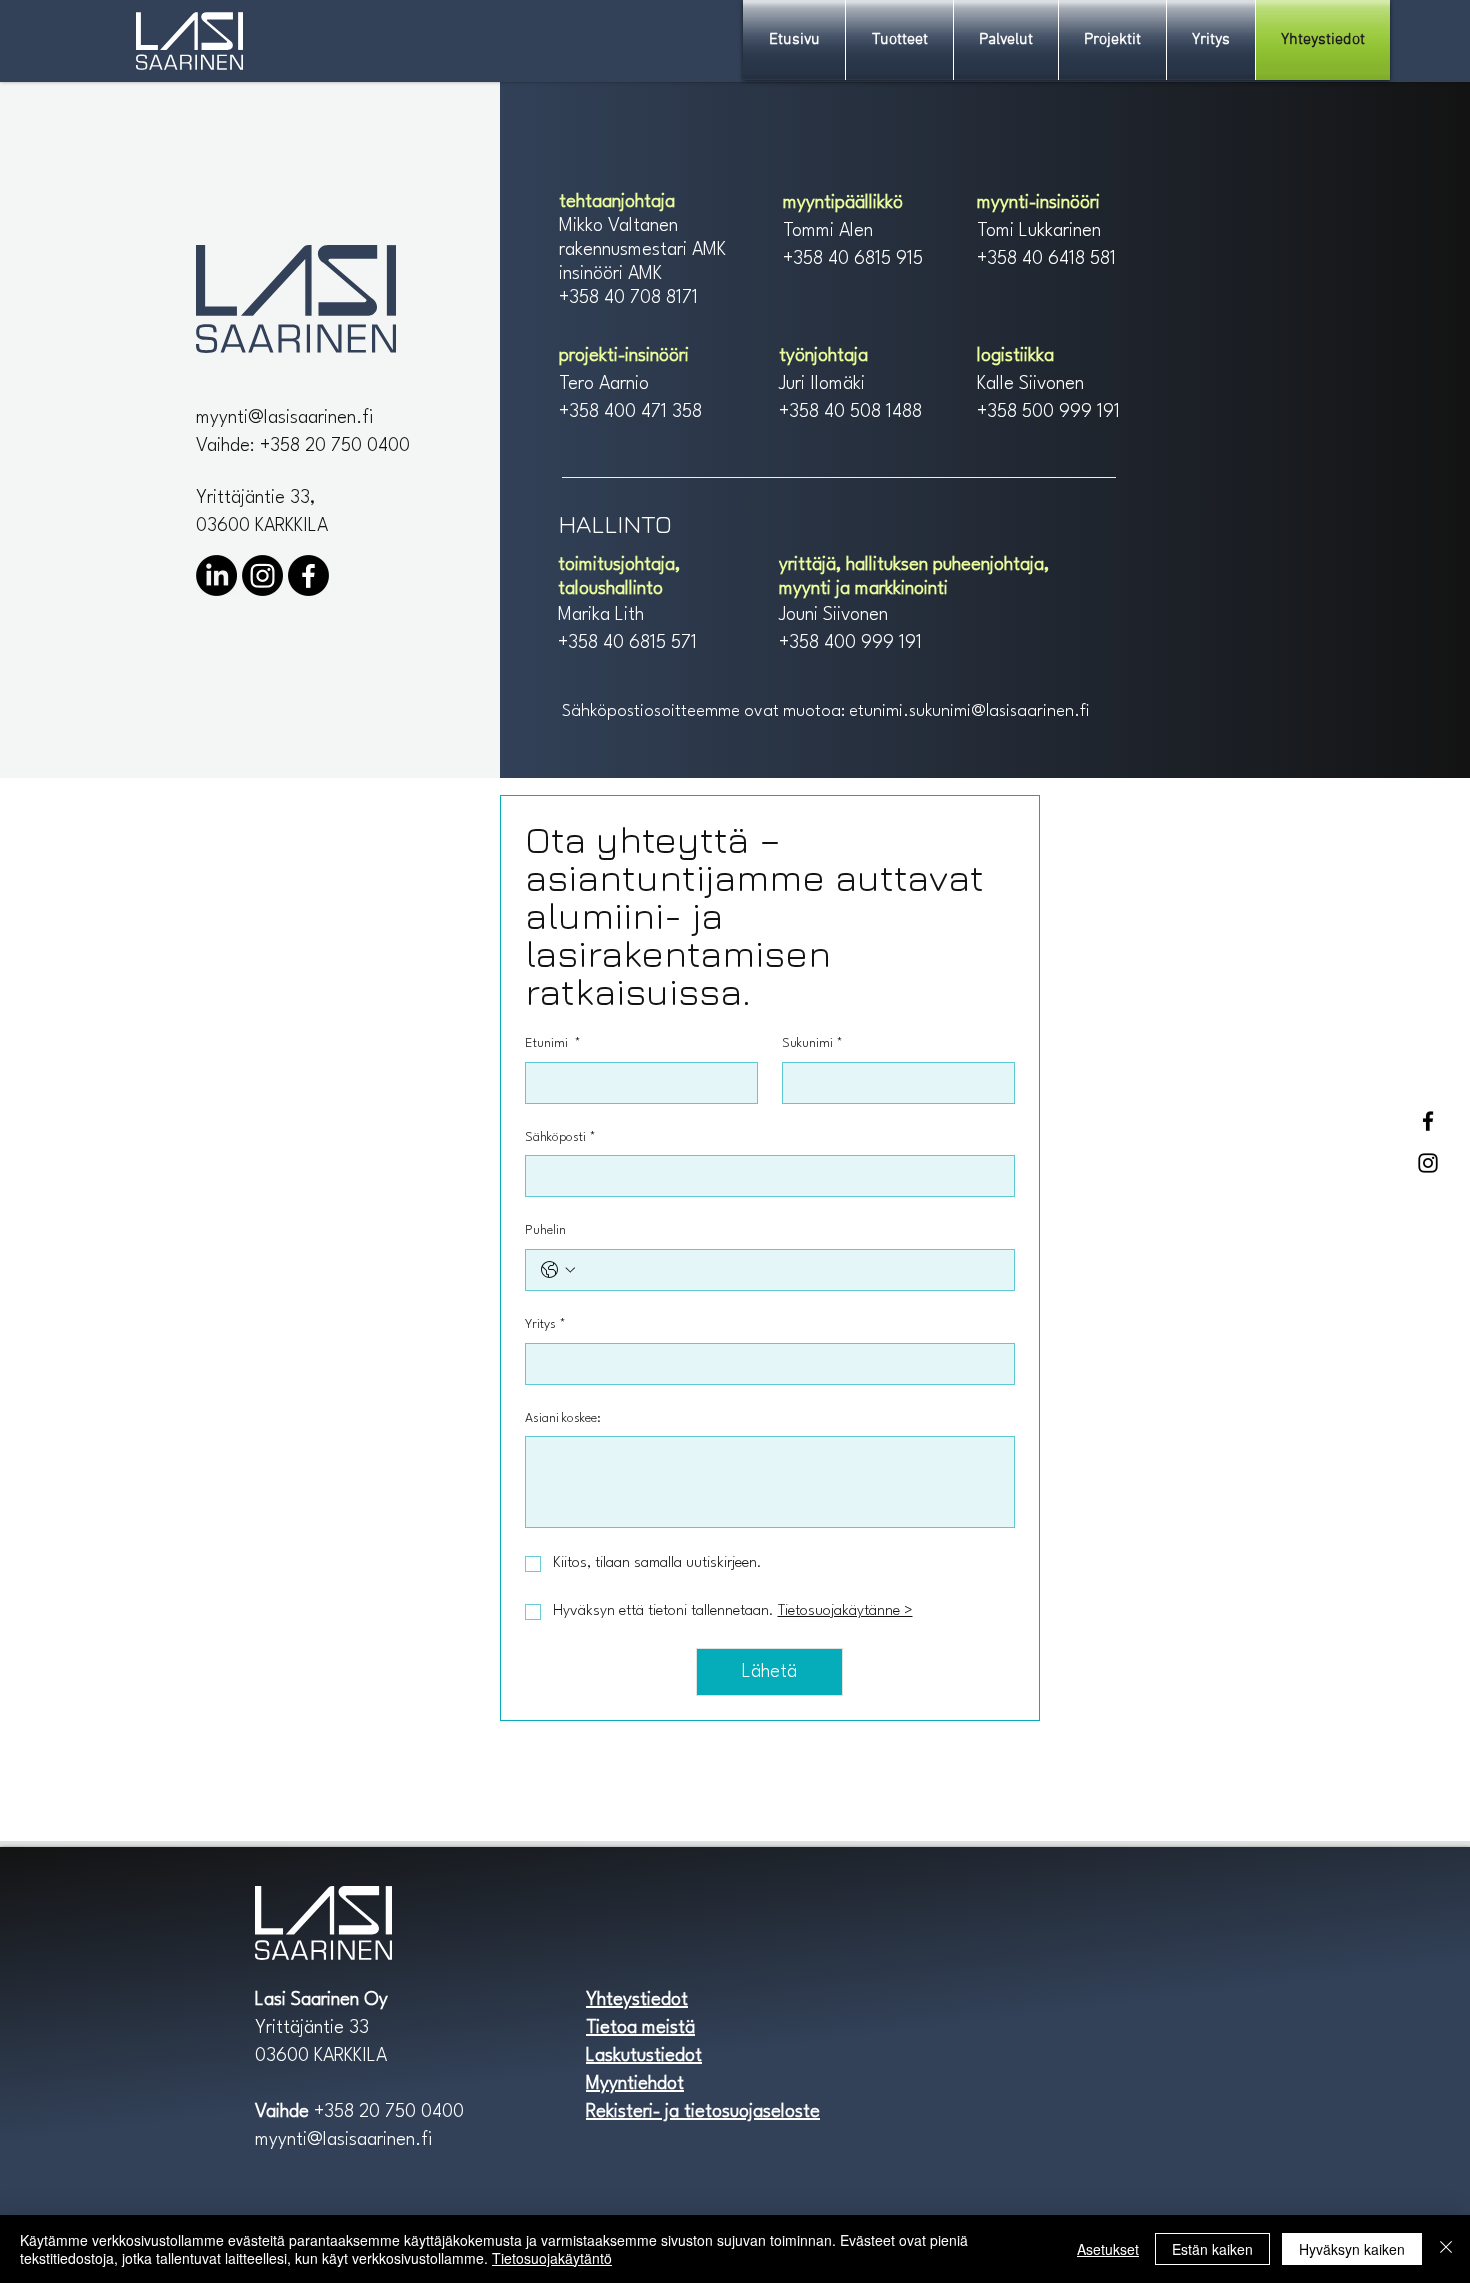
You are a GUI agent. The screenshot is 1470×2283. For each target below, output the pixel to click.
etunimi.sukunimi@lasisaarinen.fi (969, 711)
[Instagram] (1428, 1163)
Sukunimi (812, 1043)
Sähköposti (560, 1137)
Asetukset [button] (1108, 2249)
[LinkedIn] (216, 575)
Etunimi (553, 1043)
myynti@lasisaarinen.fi (284, 418)
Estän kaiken (1212, 2249)
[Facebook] (1428, 1121)
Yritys (545, 1324)
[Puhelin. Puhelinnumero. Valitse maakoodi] (558, 1270)
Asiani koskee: (563, 1418)
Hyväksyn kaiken (1352, 2249)
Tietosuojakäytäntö (552, 2258)
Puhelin (545, 1230)
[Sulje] (1446, 2249)
